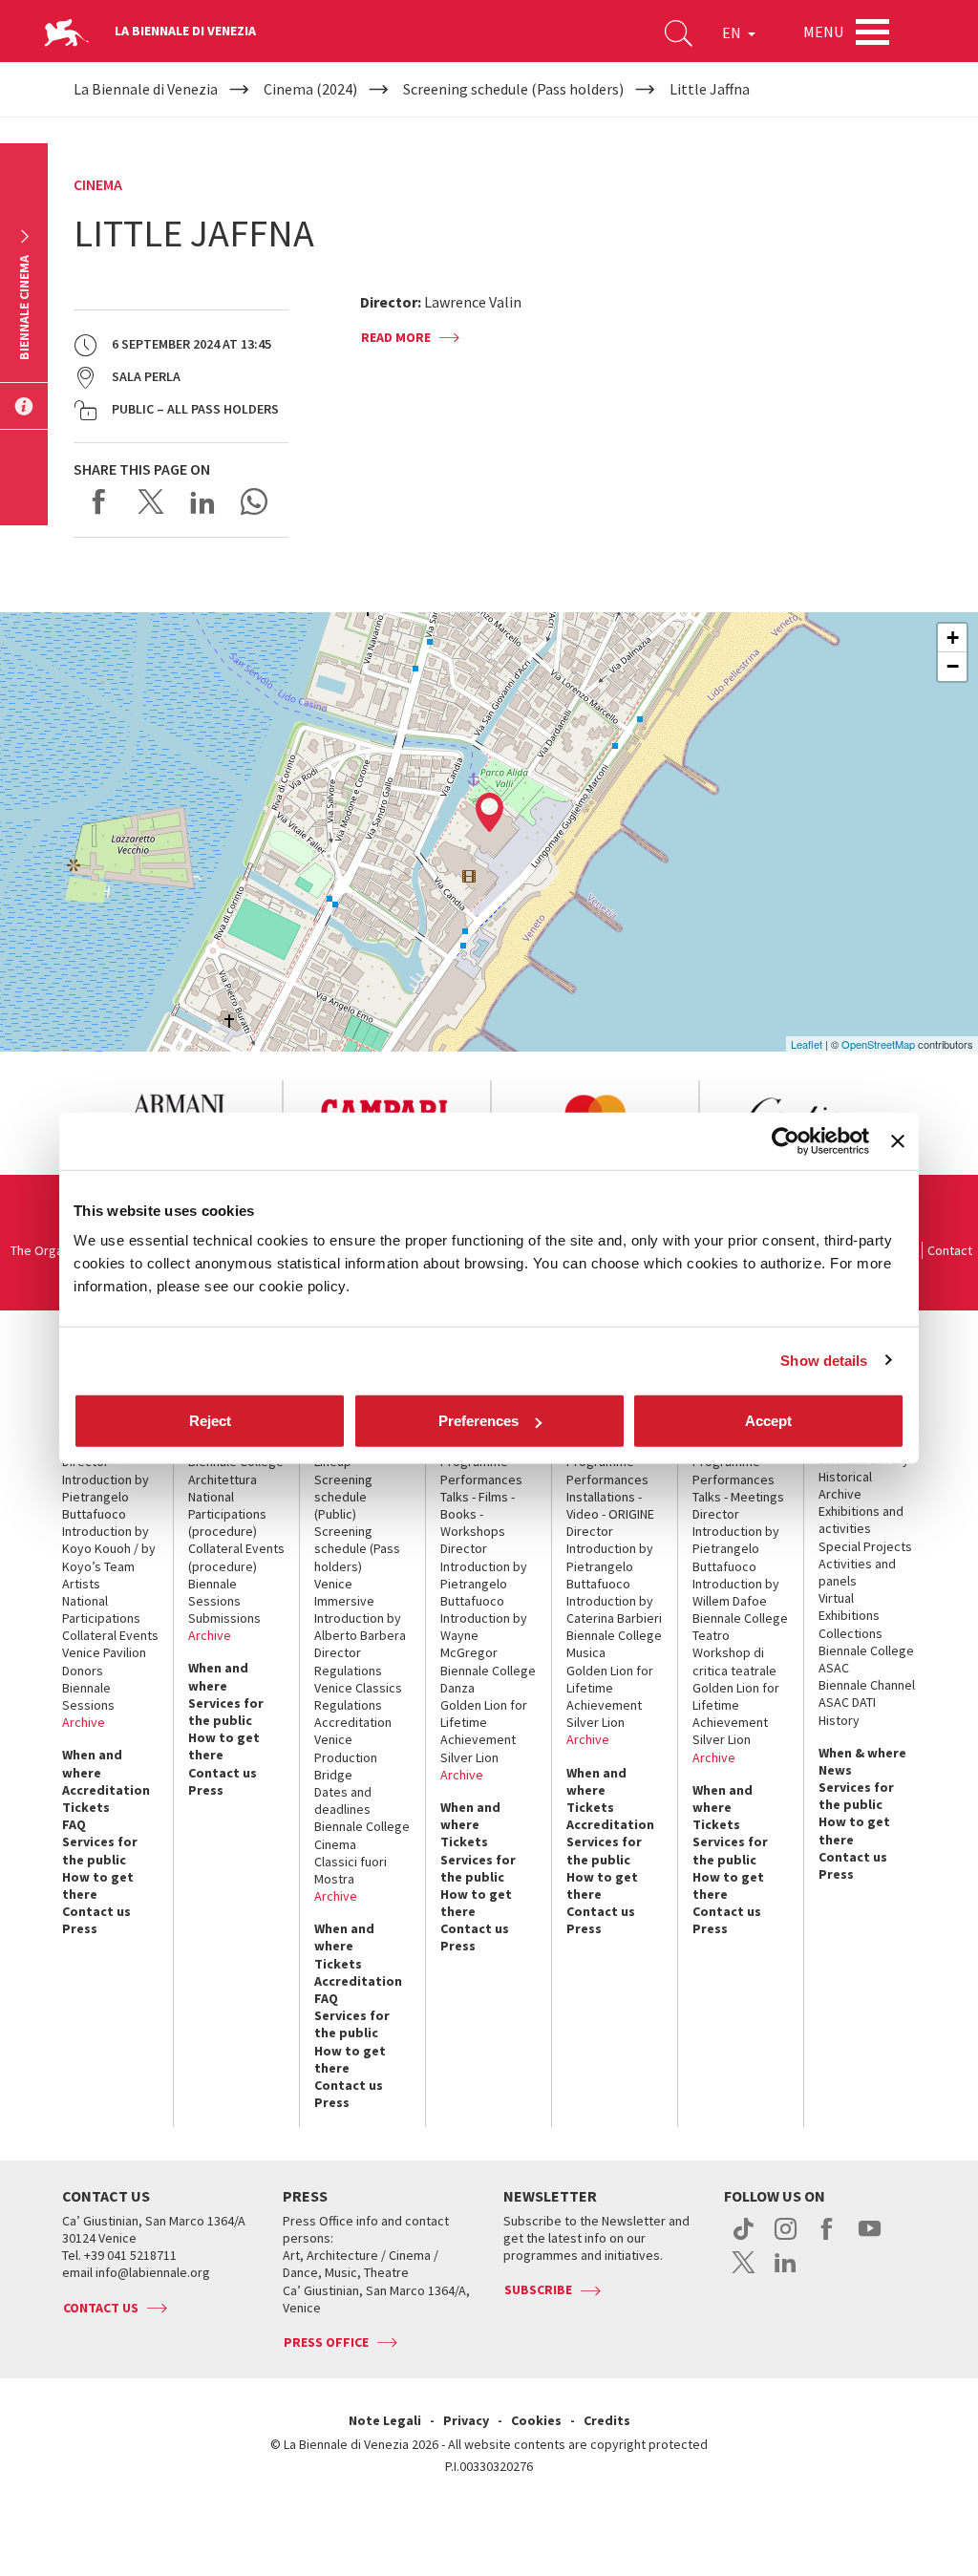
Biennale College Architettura (236, 1470)
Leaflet (807, 1044)
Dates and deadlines (343, 1800)
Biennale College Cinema (362, 1835)
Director (85, 1461)
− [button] (953, 666)
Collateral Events (110, 1635)
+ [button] (953, 638)
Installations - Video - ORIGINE (610, 1505)
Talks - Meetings (738, 1497)
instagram (786, 2239)
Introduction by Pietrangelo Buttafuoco (106, 1497)
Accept (768, 1421)
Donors (83, 1671)
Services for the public (100, 1850)
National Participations (101, 1609)
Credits (607, 2420)
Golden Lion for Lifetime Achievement (484, 1722)
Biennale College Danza (488, 1679)
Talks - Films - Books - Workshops (478, 1514)
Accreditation (106, 1790)
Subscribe (538, 2289)
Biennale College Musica (614, 1644)
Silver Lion (469, 1757)
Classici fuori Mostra (351, 1870)
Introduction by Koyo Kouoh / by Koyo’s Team (109, 1548)
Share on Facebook (99, 501)
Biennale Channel (867, 1685)
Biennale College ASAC (866, 1659)
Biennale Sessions (88, 1696)
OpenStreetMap (878, 1044)
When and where (92, 1763)
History (839, 1720)
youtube (870, 2239)
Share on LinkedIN (202, 501)
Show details (824, 1360)
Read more (396, 337)
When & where (862, 1753)
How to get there (98, 1885)
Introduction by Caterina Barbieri (614, 1609)
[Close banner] (898, 1140)
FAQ (74, 1824)
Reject (210, 1421)
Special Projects (865, 1546)
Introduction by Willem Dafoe (736, 1592)
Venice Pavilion (104, 1652)
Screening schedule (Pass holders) (357, 1548)
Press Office (326, 2342)
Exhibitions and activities (861, 1520)
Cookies (536, 2420)
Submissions (224, 1618)
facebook (828, 2239)
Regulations (348, 1671)
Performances (481, 1480)
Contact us (96, 1911)
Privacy (466, 2420)
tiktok (744, 2239)
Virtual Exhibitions (849, 1607)
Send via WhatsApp (254, 501)
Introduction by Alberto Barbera (360, 1627)
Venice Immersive (344, 1592)
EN (733, 32)
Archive (84, 1722)
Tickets (86, 1807)
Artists (81, 1584)
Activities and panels (857, 1572)
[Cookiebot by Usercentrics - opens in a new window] (786, 1140)
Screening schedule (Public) (343, 1497)
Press (80, 1928)
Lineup (333, 1461)
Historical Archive (845, 1485)
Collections (850, 1633)
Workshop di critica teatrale (734, 1661)
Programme (474, 1461)
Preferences (478, 1421)
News (835, 1770)
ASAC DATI (847, 1702)
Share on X (151, 501)
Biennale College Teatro (740, 1627)
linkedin (786, 2272)
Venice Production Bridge (346, 1756)
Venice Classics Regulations (358, 1696)
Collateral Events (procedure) (236, 1557)
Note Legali (385, 2420)
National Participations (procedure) (227, 1514)
